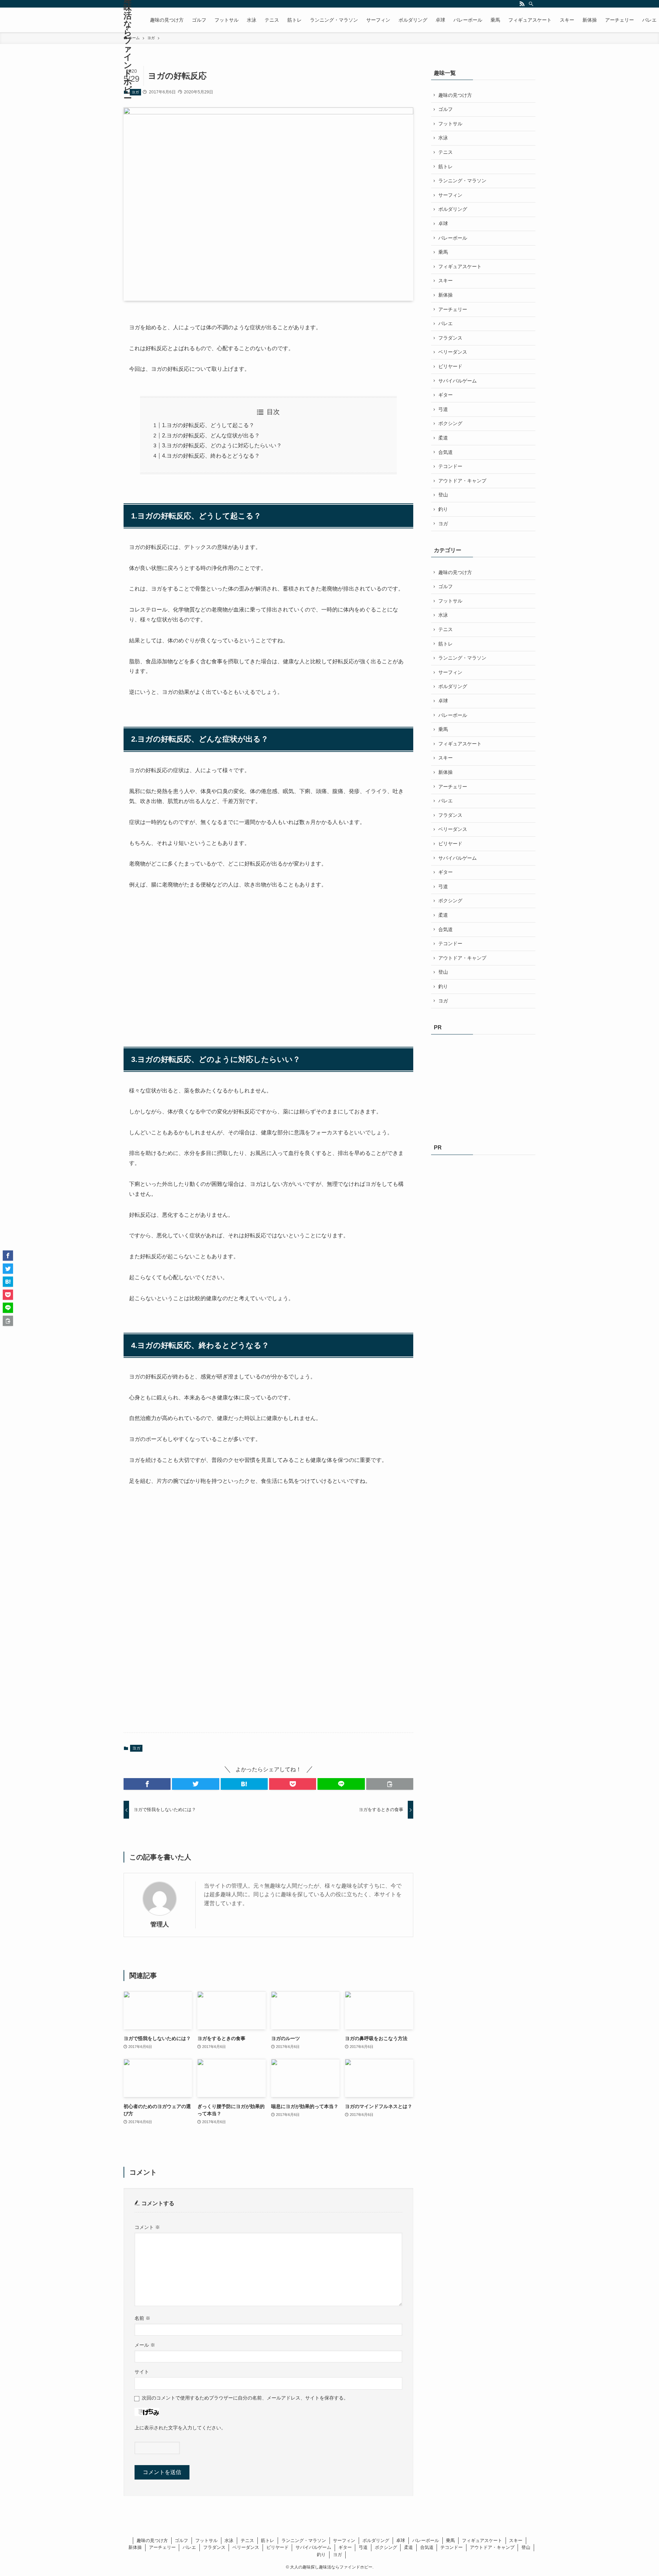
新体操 (446, 295)
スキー (446, 281)
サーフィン (450, 195)
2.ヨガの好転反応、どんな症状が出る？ (211, 436)
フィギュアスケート (460, 266)
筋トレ (446, 167)
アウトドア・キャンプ (462, 481)
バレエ (446, 323)
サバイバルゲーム (458, 381)
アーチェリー (453, 309)
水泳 (443, 138)
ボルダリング (453, 209)
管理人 (160, 1924)
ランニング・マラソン (462, 181)
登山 (443, 495)
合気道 (446, 452)
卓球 (443, 224)
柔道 (443, 438)
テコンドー (450, 466)
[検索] (531, 4)
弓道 (443, 409)
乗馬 (443, 252)
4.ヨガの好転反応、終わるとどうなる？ (211, 456)
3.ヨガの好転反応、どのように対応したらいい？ (222, 445)
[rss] (522, 4)
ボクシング (450, 423)
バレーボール (453, 238)
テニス (446, 152)
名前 (142, 2318)
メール (145, 2345)
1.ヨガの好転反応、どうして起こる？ (208, 425)
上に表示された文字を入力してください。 (180, 2428)
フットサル (450, 124)
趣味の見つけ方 (455, 95)
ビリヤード (450, 366)
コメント (147, 2227)
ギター (446, 395)
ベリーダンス (453, 352)
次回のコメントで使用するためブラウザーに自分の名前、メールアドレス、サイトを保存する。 (245, 2398)
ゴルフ (446, 109)
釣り (443, 509)
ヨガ (135, 92)
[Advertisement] (181, 954)
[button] (147, 1784)
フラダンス (450, 338)
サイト (142, 2372)
